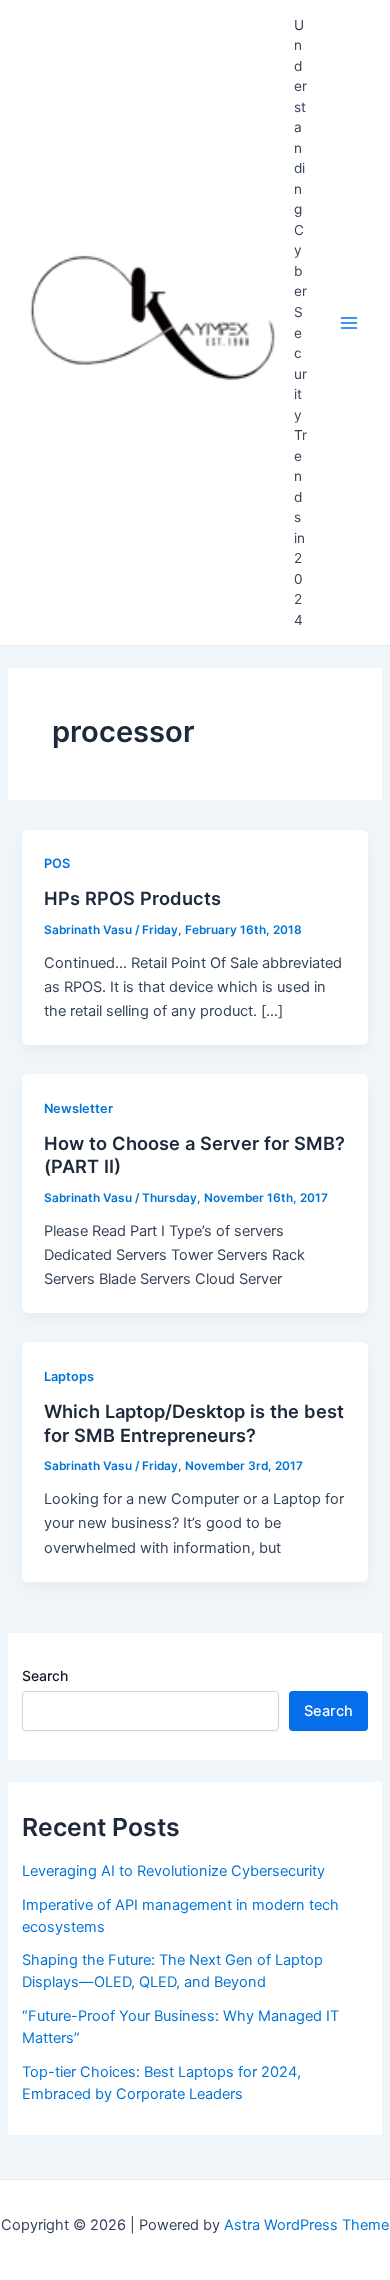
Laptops (69, 1376)
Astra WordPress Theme (306, 2225)
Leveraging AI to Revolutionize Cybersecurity (173, 1871)
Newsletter (78, 1108)
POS (57, 863)
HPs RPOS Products (132, 898)
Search (45, 1675)
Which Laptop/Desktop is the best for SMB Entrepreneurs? (194, 1423)
